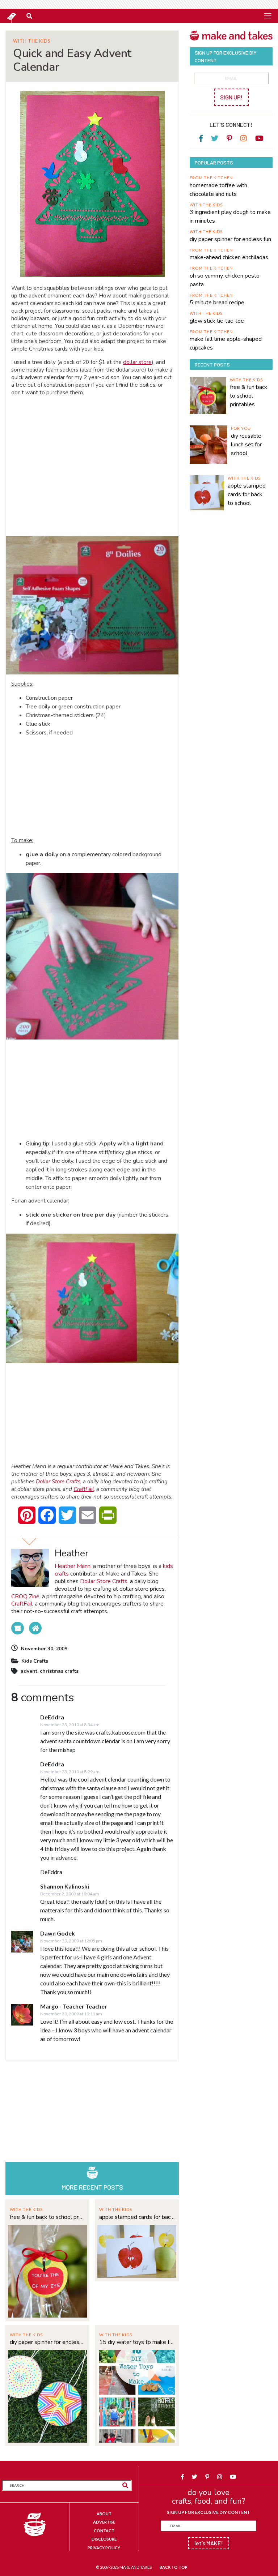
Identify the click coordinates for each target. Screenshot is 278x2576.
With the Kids (32, 41)
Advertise (104, 2522)
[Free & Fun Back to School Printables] (47, 2270)
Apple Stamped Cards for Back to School (137, 2217)
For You (241, 428)
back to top (174, 2567)
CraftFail (84, 1489)
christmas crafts (59, 1671)
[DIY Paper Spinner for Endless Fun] (47, 2395)
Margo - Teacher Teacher (74, 2006)
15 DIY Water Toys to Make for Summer (137, 2342)
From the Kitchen (211, 178)
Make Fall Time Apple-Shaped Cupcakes (226, 343)
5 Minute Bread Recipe (217, 303)
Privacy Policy (104, 2548)
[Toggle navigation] (268, 16)
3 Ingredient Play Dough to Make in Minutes (230, 217)
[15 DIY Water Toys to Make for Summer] (137, 2395)
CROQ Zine (25, 1596)
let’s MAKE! (209, 2543)
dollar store (137, 362)
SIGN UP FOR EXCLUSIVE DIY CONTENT (208, 2512)
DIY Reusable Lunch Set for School (246, 445)
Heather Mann (73, 1566)
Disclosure (104, 2539)
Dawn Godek (58, 1933)
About (104, 2514)
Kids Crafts (35, 1661)
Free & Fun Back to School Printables (47, 2217)
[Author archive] (18, 1628)
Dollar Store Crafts (58, 1482)
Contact (104, 2531)
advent (29, 1671)
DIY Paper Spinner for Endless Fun (47, 2342)
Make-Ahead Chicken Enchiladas (229, 257)
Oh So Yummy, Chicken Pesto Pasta (225, 280)
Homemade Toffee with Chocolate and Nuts (218, 190)
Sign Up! (231, 97)
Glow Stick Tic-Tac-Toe (217, 321)
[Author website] (35, 1628)
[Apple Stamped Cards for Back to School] (137, 2251)
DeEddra (52, 1717)
